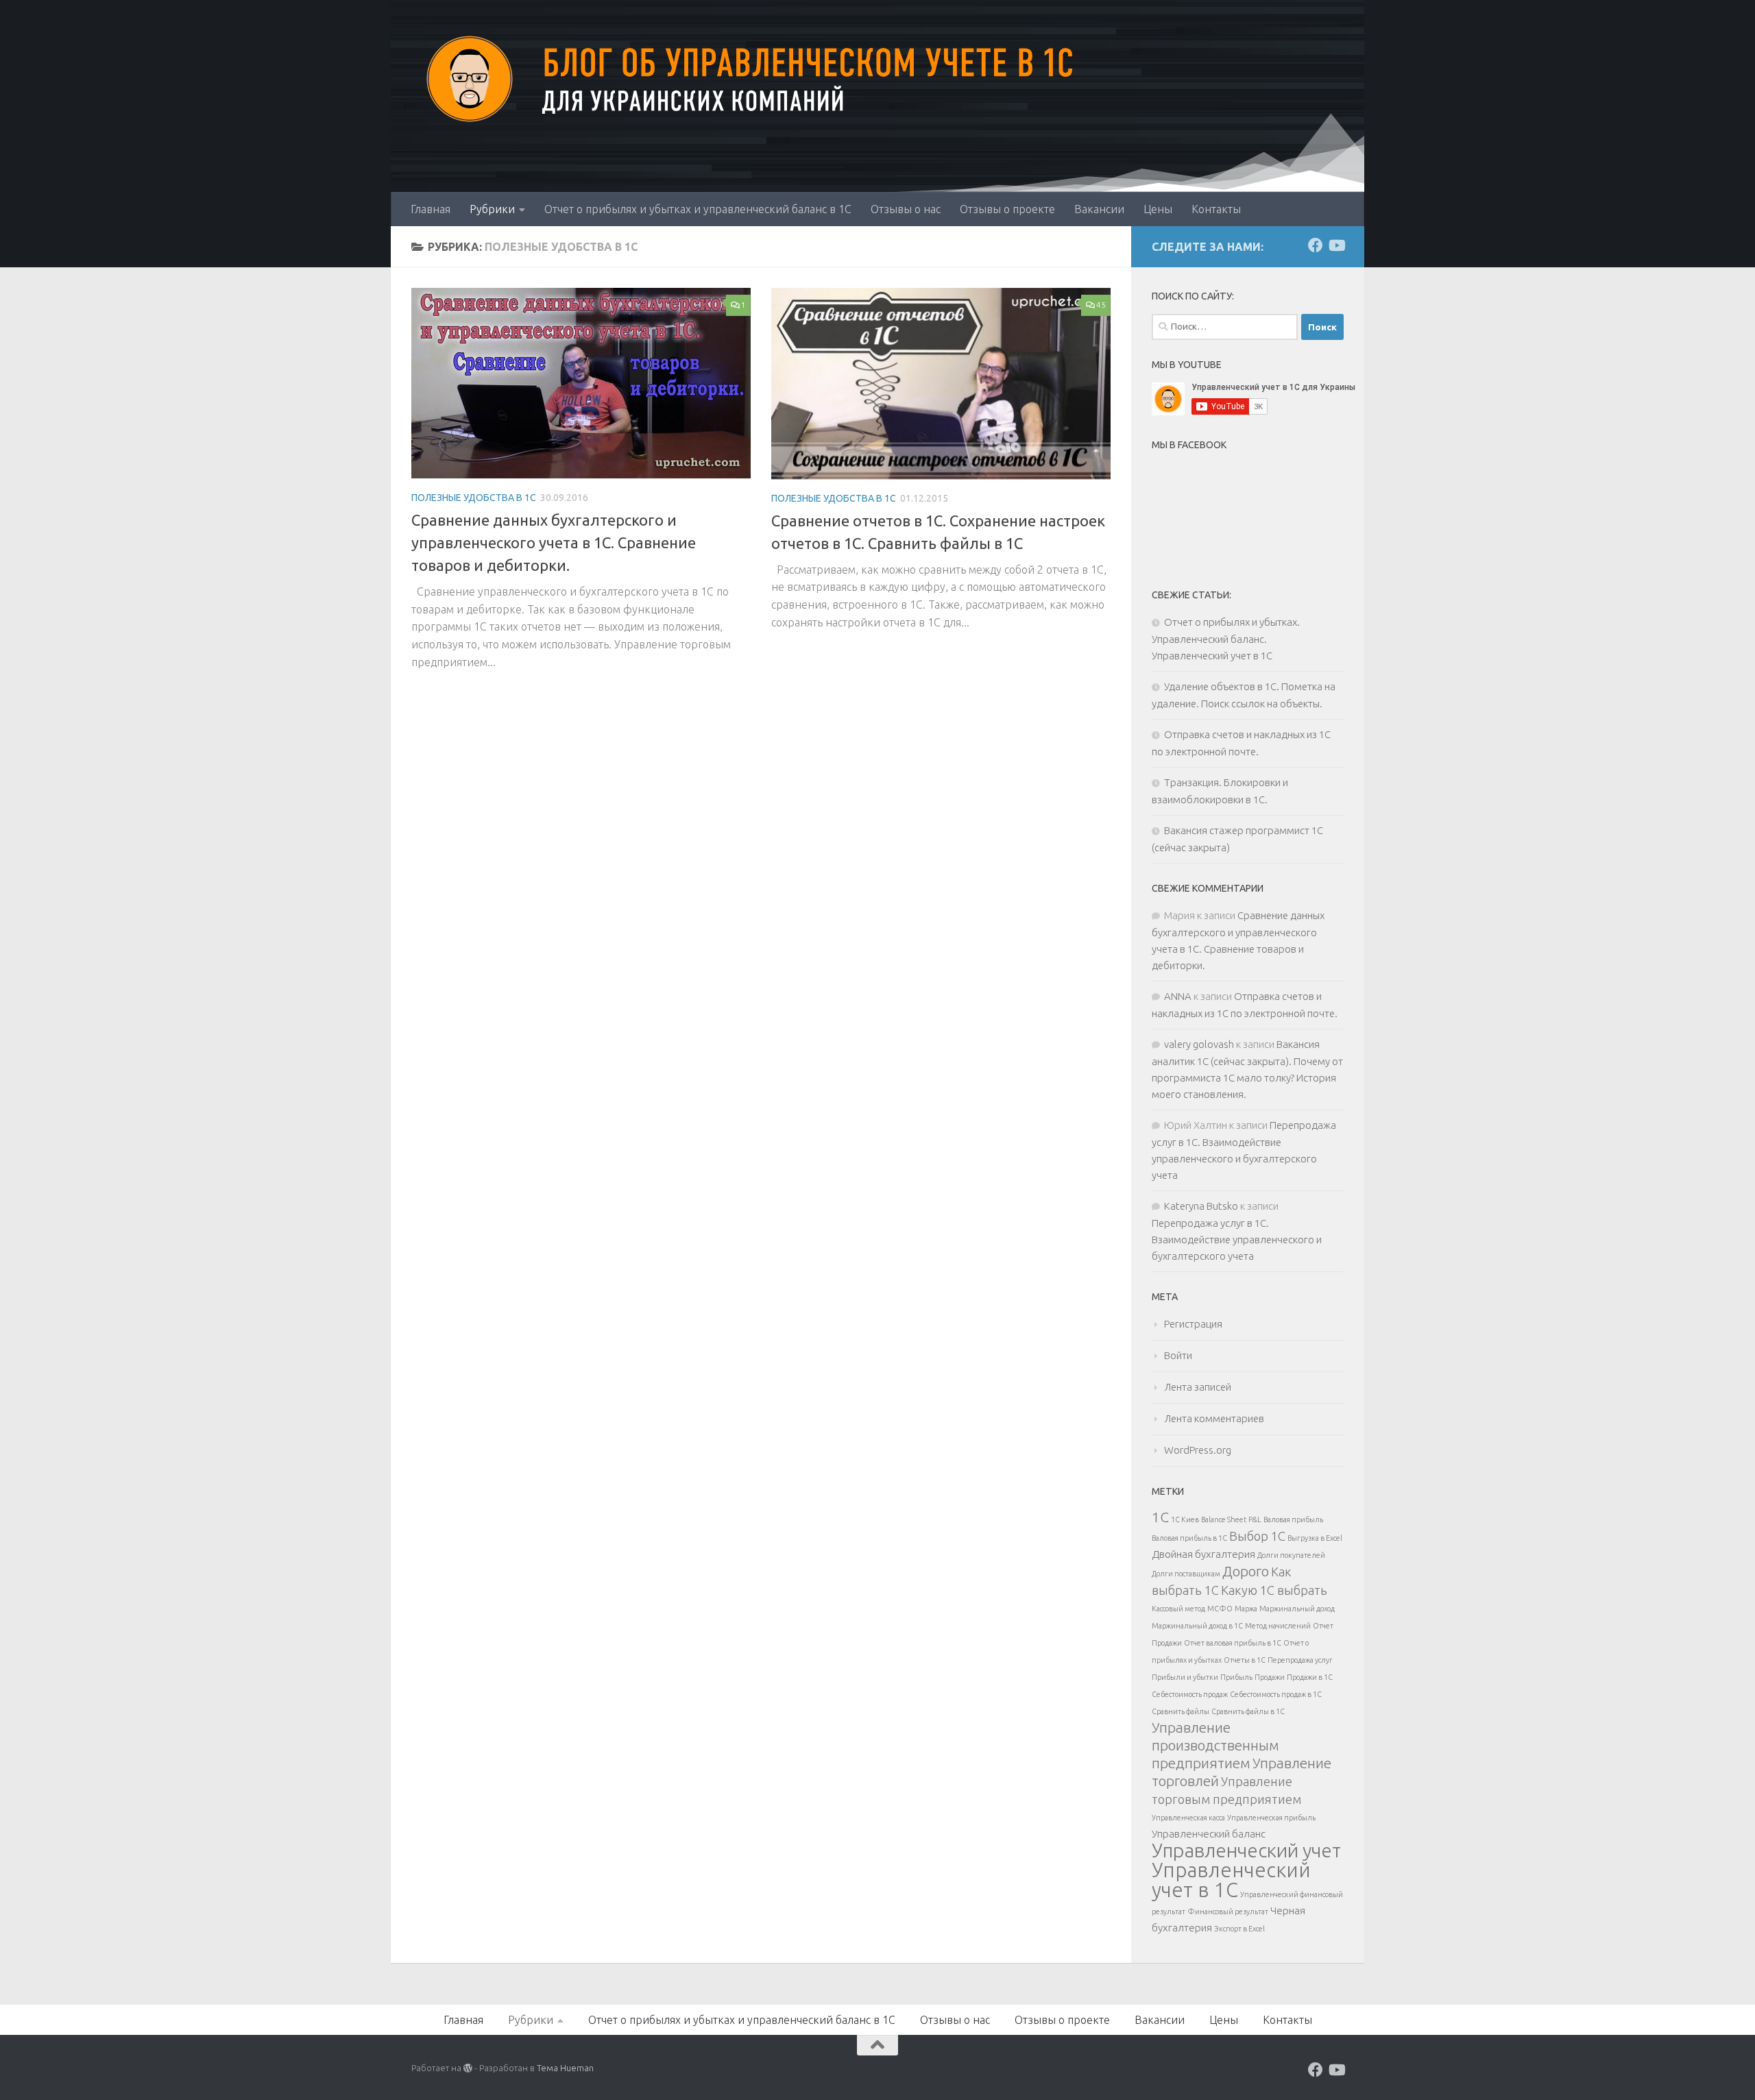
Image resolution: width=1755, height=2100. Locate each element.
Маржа (1246, 1609)
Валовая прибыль (1293, 1519)
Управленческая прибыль (1271, 1818)
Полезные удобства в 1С (474, 498)
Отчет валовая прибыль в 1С (1233, 1643)
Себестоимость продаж (1190, 1694)
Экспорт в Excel (1239, 1929)
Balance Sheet (1224, 1519)
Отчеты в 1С (1245, 1660)
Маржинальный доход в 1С (1197, 1626)
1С (1160, 1517)
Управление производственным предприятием (1215, 1745)
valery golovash (1199, 1044)
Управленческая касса (1188, 1818)
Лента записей (1198, 1387)
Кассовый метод (1178, 1609)
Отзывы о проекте (1007, 209)
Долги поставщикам (1186, 1574)
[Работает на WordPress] (468, 2068)
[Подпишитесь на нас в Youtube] (1336, 245)
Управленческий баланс (1209, 1834)
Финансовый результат (1228, 1912)
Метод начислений (1278, 1626)
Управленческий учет (1246, 1850)
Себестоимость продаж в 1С (1276, 1694)
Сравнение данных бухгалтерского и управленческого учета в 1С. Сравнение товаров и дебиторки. (554, 542)
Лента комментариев (1214, 1418)
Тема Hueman (565, 2068)
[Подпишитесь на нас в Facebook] (1316, 245)
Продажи (1270, 1677)
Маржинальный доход (1297, 1609)
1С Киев (1185, 1519)
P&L (1255, 1519)
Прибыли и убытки (1185, 1677)
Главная (431, 209)
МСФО (1220, 1609)
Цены (1158, 209)
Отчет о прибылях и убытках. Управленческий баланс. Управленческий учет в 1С (1226, 639)
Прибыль (1236, 1677)
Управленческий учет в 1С (1231, 1880)
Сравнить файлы (1181, 1711)
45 (1101, 305)
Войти (1178, 1355)
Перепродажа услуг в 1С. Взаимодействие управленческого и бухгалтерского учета (1237, 1240)
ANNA (1178, 996)
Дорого (1246, 1571)
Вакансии (1099, 209)
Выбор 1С (1257, 1536)
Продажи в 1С (1310, 1677)
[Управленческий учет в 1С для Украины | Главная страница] (466, 79)
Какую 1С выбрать (1274, 1590)
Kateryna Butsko (1201, 1206)
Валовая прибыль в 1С (1189, 1538)
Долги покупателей (1291, 1555)
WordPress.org (1198, 1450)
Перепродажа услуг (1300, 1660)
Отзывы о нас (906, 209)
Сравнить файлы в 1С (1248, 1711)
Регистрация (1193, 1324)
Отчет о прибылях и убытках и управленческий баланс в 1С (698, 209)
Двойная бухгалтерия (1203, 1554)
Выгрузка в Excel (1315, 1538)
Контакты (1216, 209)
